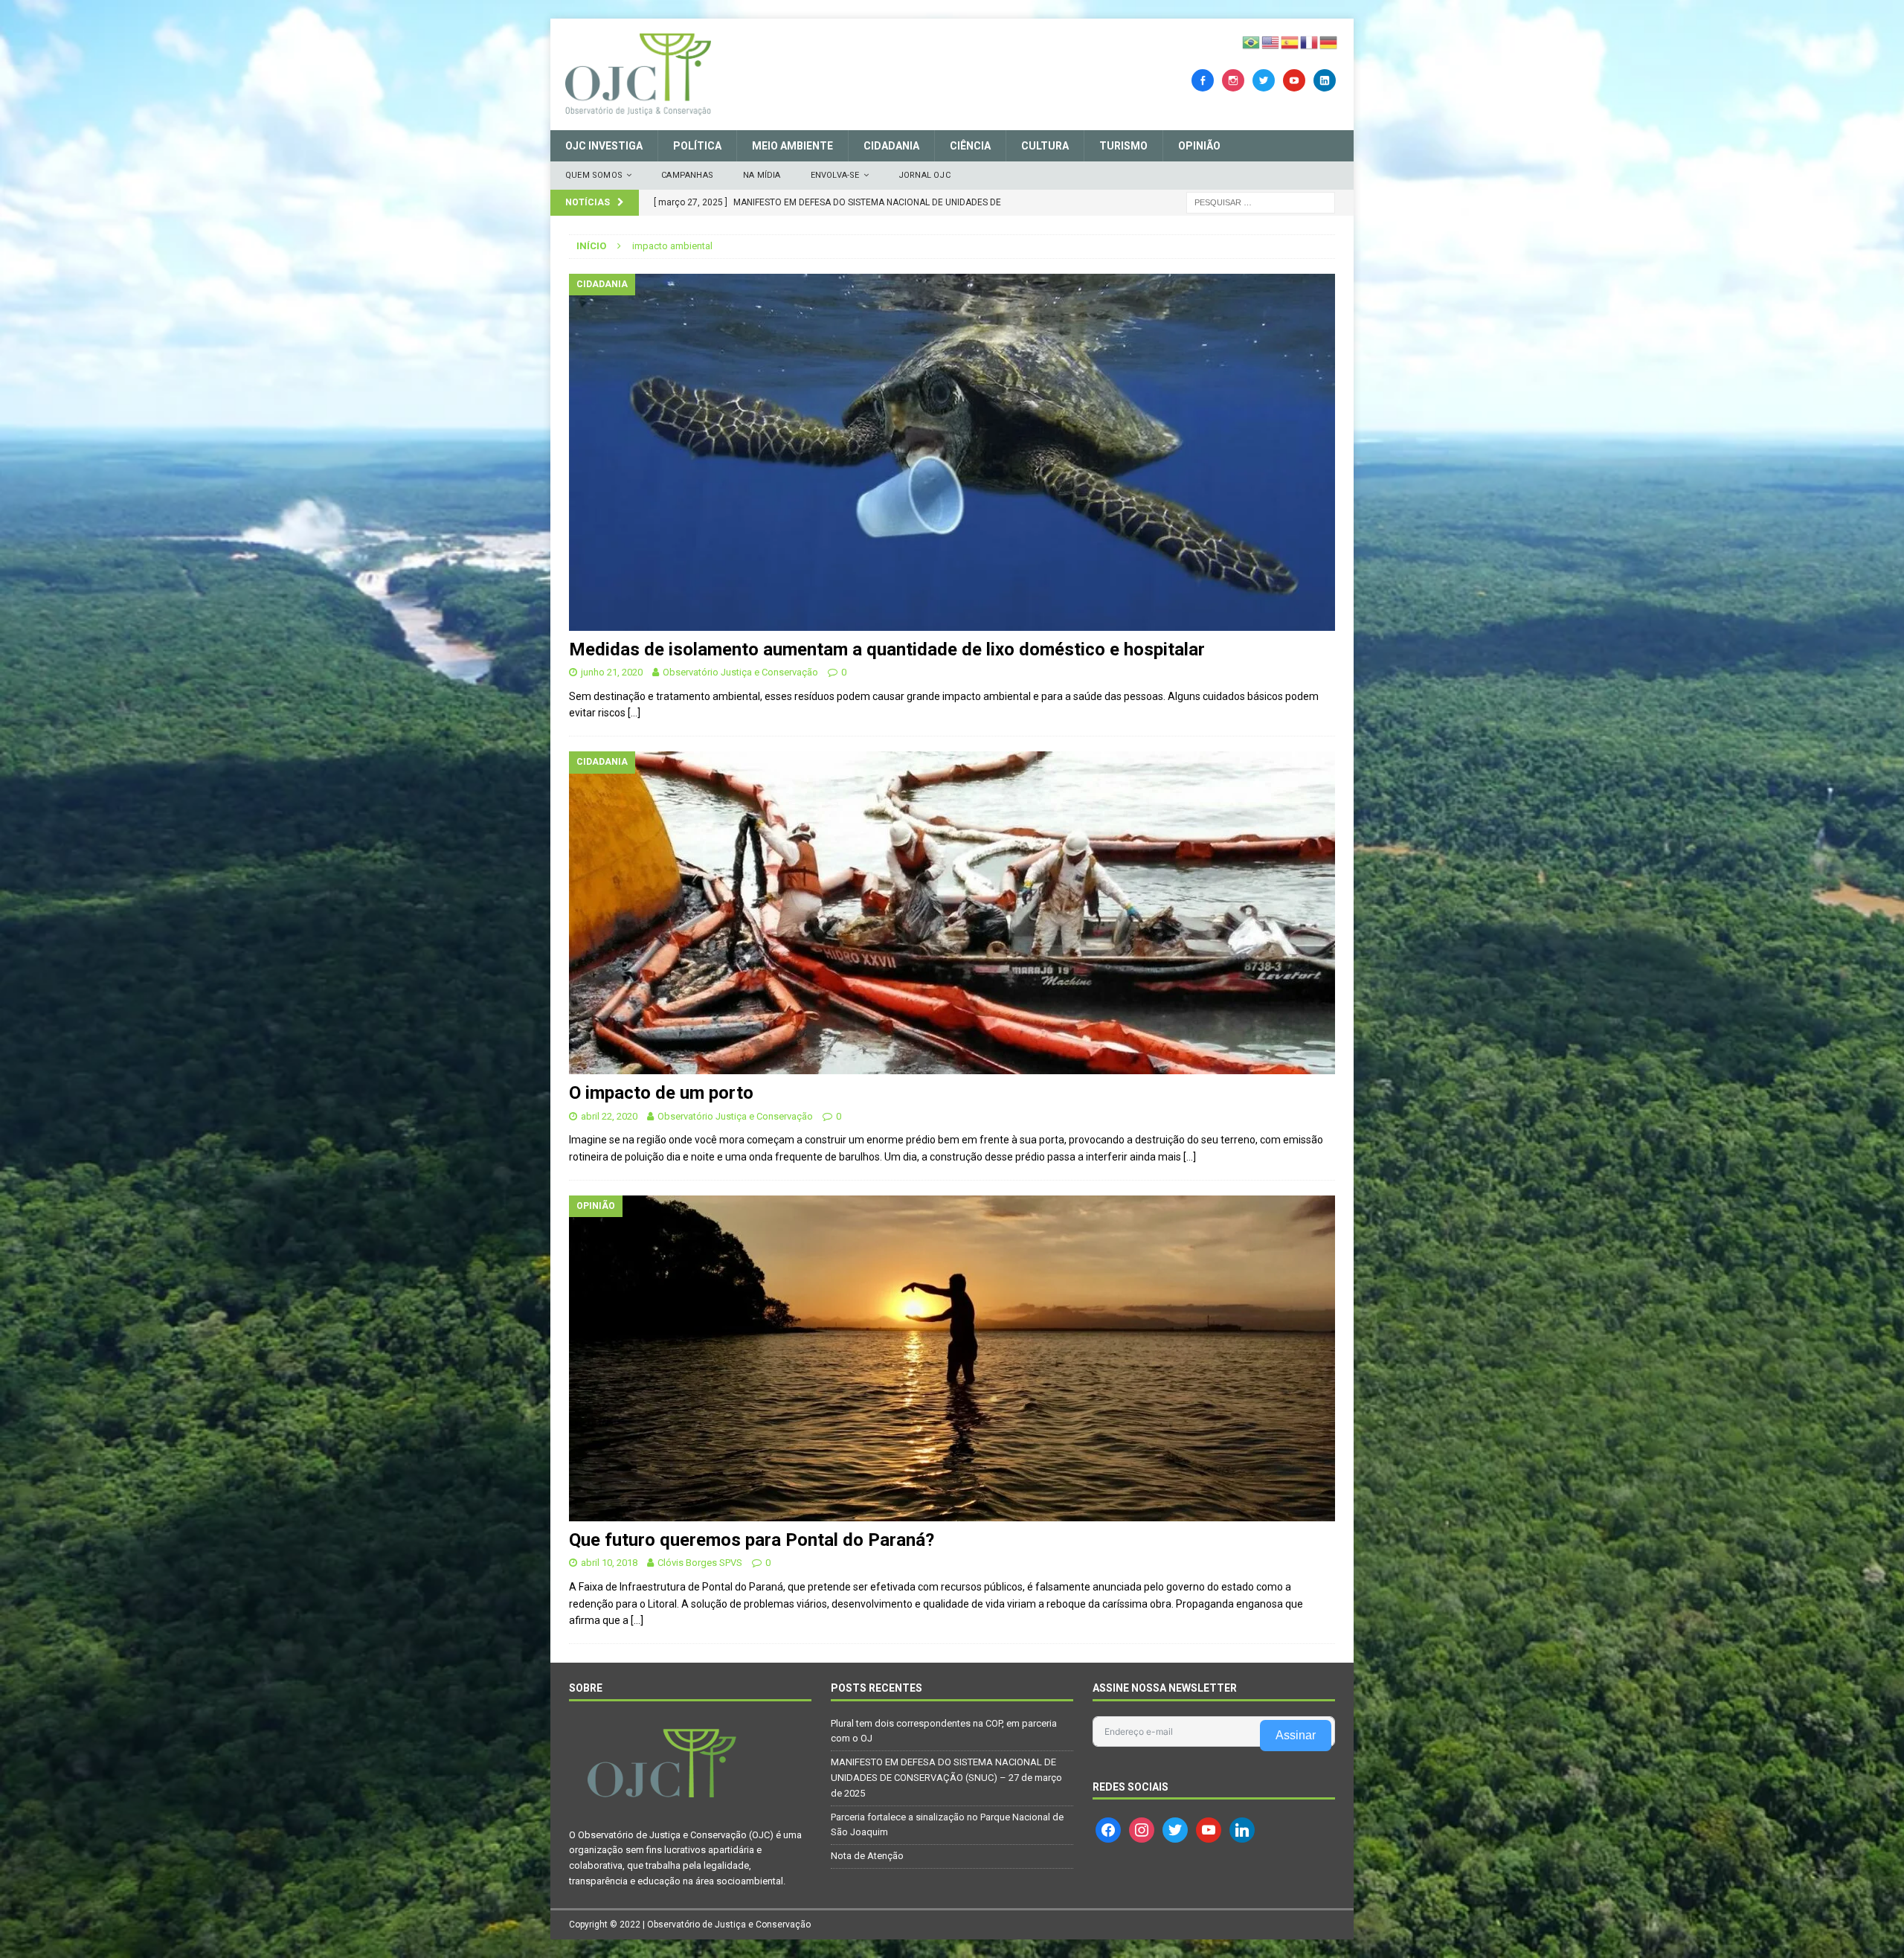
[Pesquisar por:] (1261, 202)
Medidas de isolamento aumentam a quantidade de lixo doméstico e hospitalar (887, 649)
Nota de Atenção (867, 1856)
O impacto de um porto (661, 1093)
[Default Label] (1294, 80)
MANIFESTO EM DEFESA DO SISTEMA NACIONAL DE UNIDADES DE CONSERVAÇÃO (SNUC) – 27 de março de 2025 (946, 1778)
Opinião (1199, 146)
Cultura (1045, 146)
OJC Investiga (604, 146)
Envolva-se (835, 175)
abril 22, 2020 (609, 1116)
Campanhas (687, 175)
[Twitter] (1264, 80)
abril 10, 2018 (609, 1563)
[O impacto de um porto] (952, 913)
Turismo (1123, 146)
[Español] (1290, 42)
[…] (634, 713)
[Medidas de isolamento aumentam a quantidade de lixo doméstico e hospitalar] (952, 452)
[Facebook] (1203, 80)
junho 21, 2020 (612, 672)
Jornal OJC (924, 175)
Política (697, 146)
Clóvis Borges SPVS (700, 1563)
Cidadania (891, 146)
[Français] (1310, 42)
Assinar (1296, 1735)
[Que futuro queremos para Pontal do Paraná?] (952, 1358)
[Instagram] (1233, 80)
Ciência (970, 146)
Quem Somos (594, 175)
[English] (1271, 42)
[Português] (1252, 42)
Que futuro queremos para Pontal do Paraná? (752, 1540)
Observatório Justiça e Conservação (740, 672)
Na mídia (762, 175)
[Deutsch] (1329, 42)
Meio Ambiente (792, 146)
